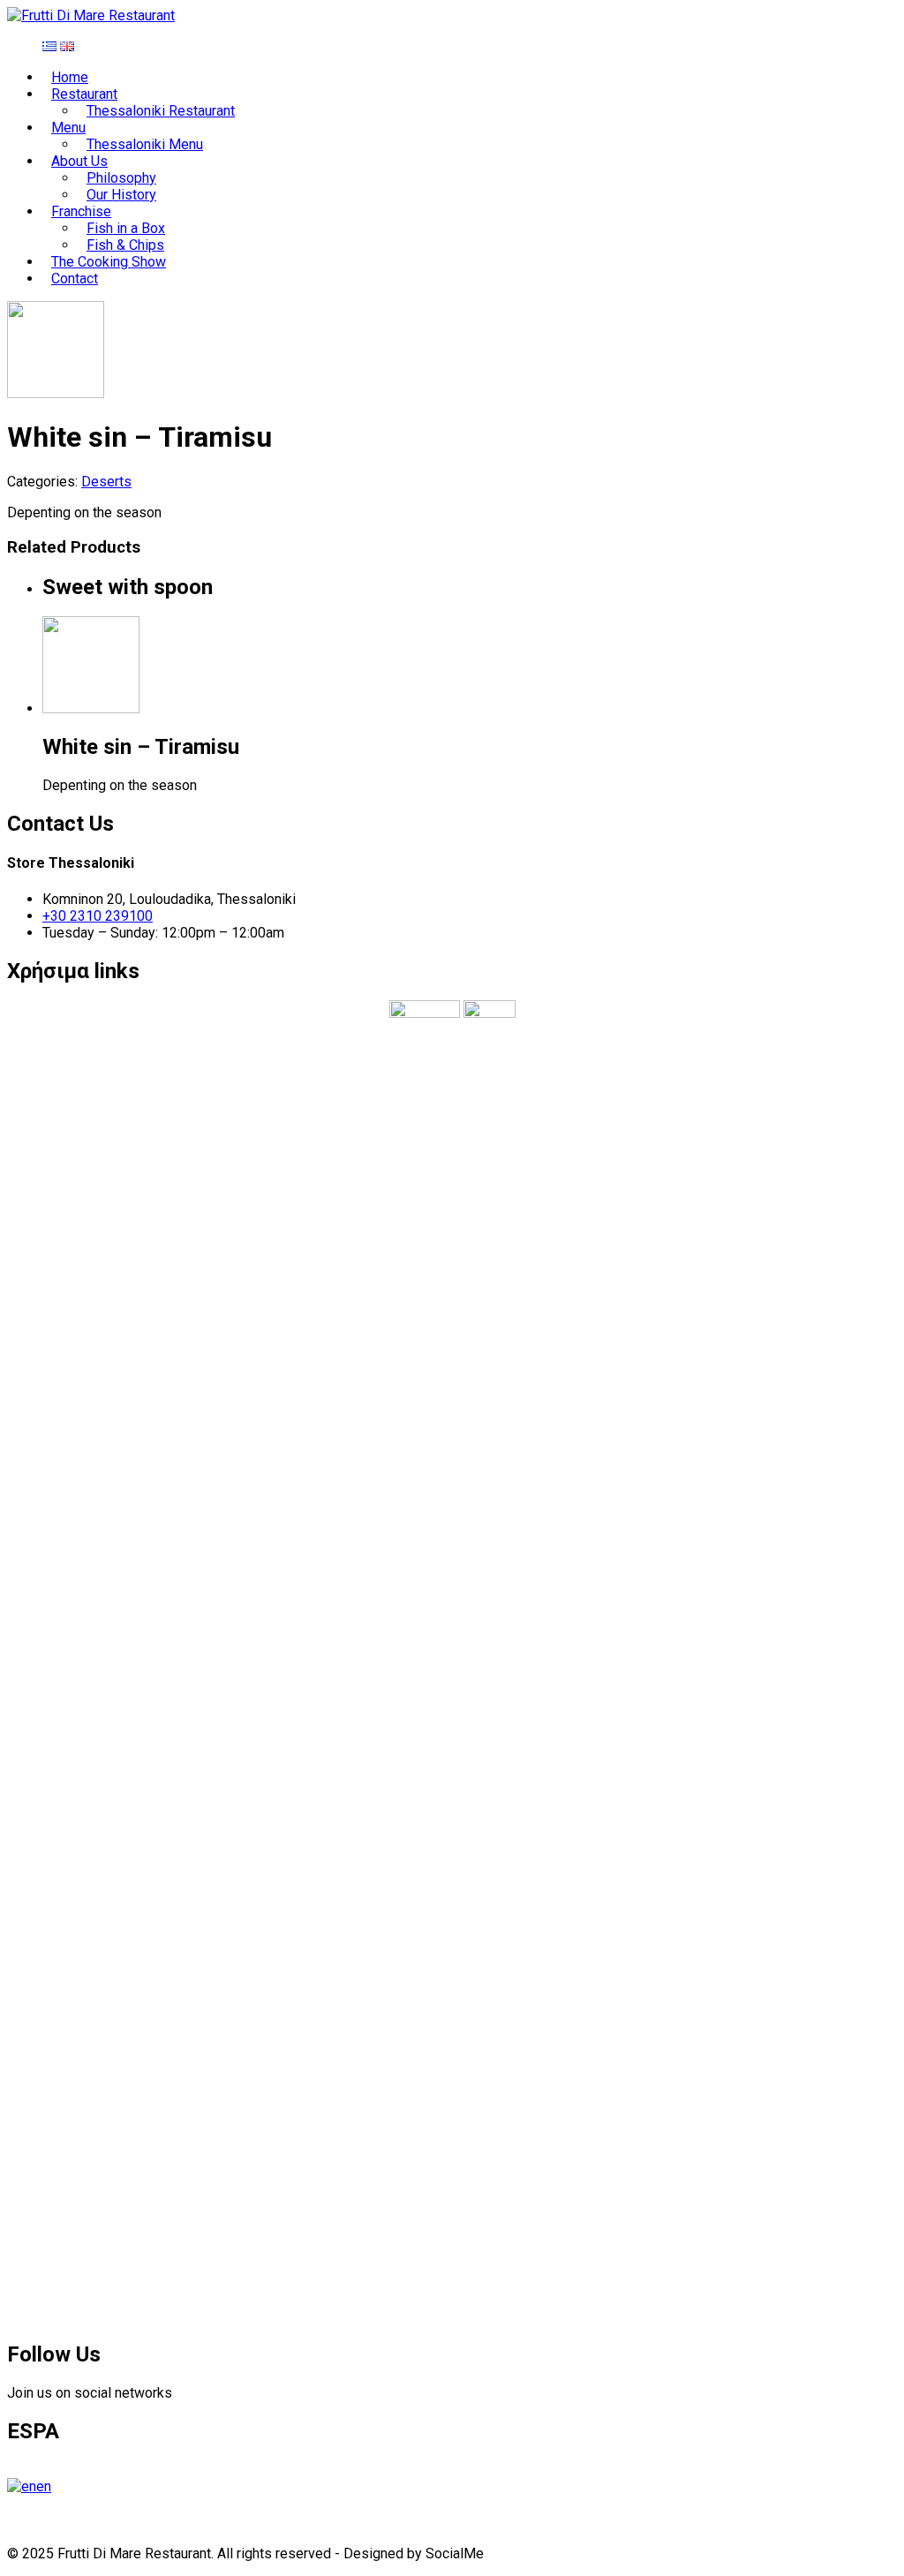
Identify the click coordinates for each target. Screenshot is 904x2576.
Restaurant (84, 94)
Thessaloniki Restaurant (161, 111)
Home (70, 77)
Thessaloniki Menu (145, 144)
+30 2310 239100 (98, 916)
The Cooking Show (109, 262)
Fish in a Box (126, 228)
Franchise (81, 211)
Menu (68, 128)
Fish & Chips (125, 245)
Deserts (106, 482)
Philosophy (121, 178)
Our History (121, 195)
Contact (75, 279)
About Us (79, 161)
